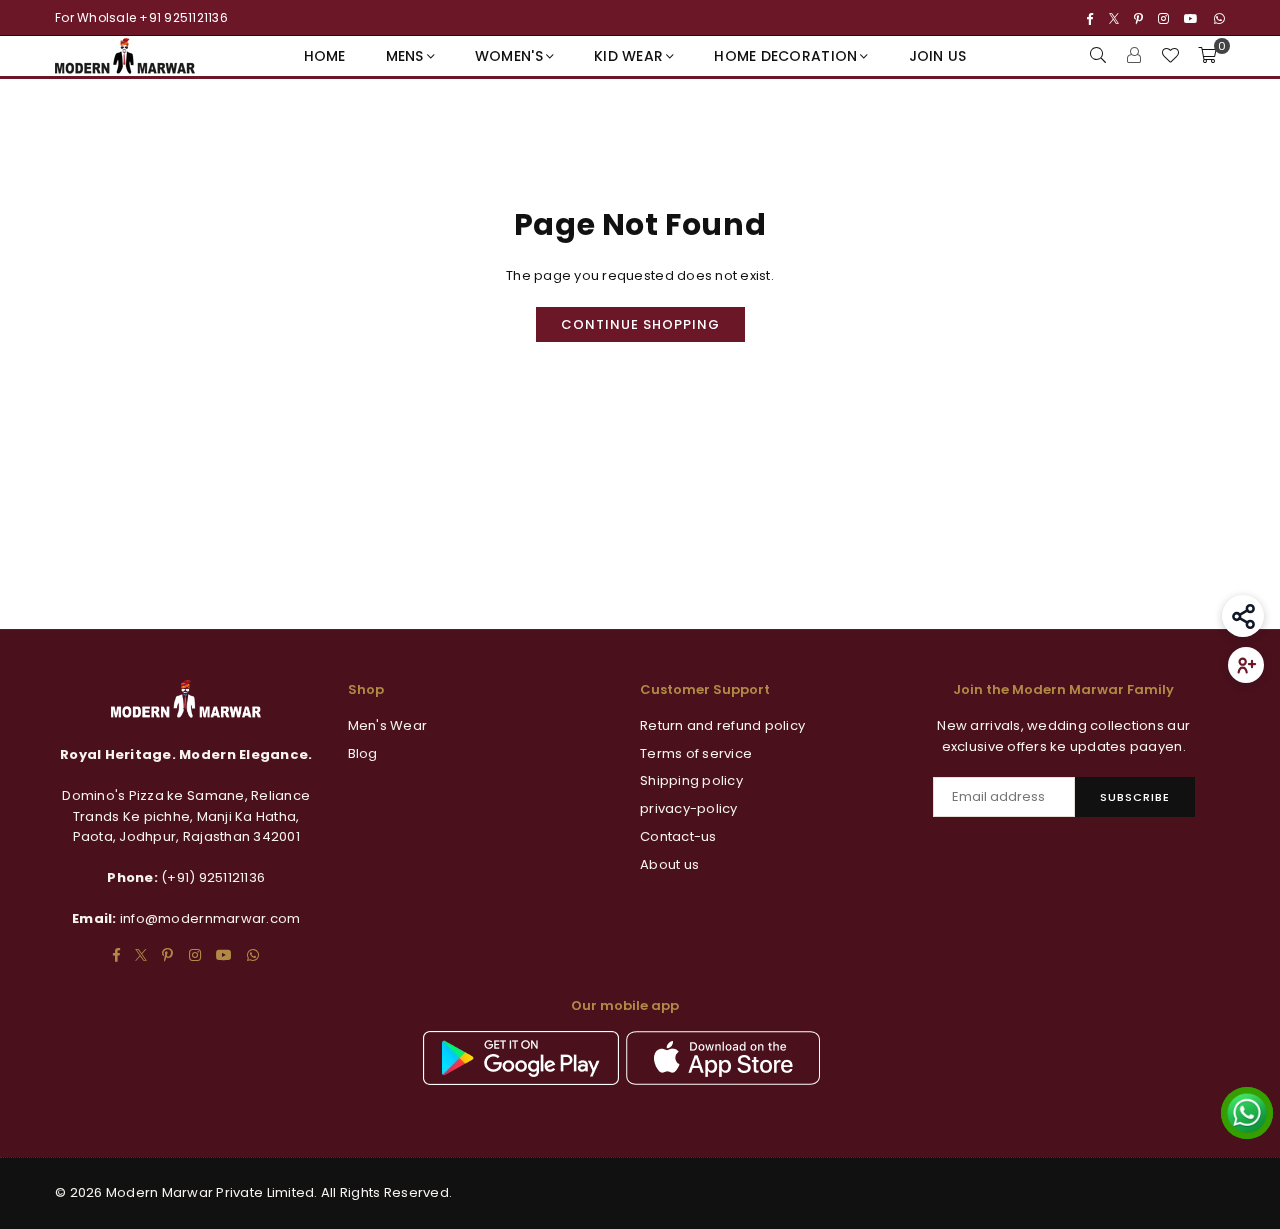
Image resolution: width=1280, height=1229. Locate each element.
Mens (405, 56)
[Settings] (1134, 56)
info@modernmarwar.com (210, 918)
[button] (1207, 56)
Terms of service (696, 753)
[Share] (1243, 616)
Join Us (938, 56)
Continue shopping (640, 324)
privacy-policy (689, 808)
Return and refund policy (722, 725)
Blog (363, 753)
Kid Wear (628, 56)
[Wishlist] (1170, 56)
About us (669, 864)
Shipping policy (691, 780)
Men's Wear (388, 725)
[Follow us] (1246, 665)
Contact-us (678, 836)
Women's (509, 56)
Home (325, 56)
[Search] (1098, 56)
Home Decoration (785, 56)
